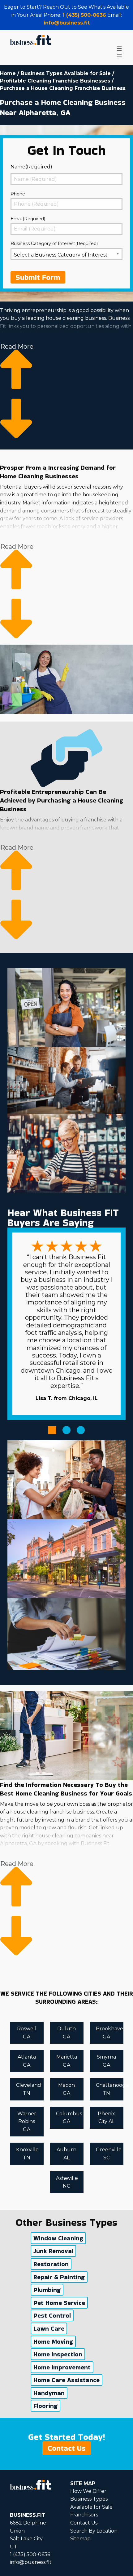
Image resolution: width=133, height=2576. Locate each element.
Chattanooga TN (110, 2089)
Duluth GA (66, 2033)
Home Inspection (58, 2354)
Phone (18, 194)
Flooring (45, 2406)
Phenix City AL (106, 2118)
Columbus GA (69, 2118)
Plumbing (47, 2290)
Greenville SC (109, 2154)
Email (28, 219)
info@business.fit (67, 23)
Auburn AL (66, 2154)
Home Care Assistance (66, 2380)
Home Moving (53, 2341)
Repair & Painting (59, 2277)
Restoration (51, 2264)
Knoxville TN (27, 2154)
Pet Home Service (59, 2303)
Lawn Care (49, 2328)
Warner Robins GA (27, 2122)
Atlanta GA (27, 2061)
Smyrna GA (106, 2061)
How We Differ (88, 2491)
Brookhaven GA (110, 2033)
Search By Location (94, 2531)
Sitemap (80, 2539)
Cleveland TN (29, 2089)
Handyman (49, 2393)
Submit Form (38, 277)
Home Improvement (62, 2367)
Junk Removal (53, 2251)
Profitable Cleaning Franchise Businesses (55, 81)
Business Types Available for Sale (66, 73)
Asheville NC (67, 2182)
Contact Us (67, 2448)
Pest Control (52, 2315)
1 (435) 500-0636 (84, 15)
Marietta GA (67, 2061)
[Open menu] (119, 49)
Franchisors (84, 2515)
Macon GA (66, 2089)
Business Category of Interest (54, 244)
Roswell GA (27, 2033)
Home (8, 73)
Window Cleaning (58, 2238)
